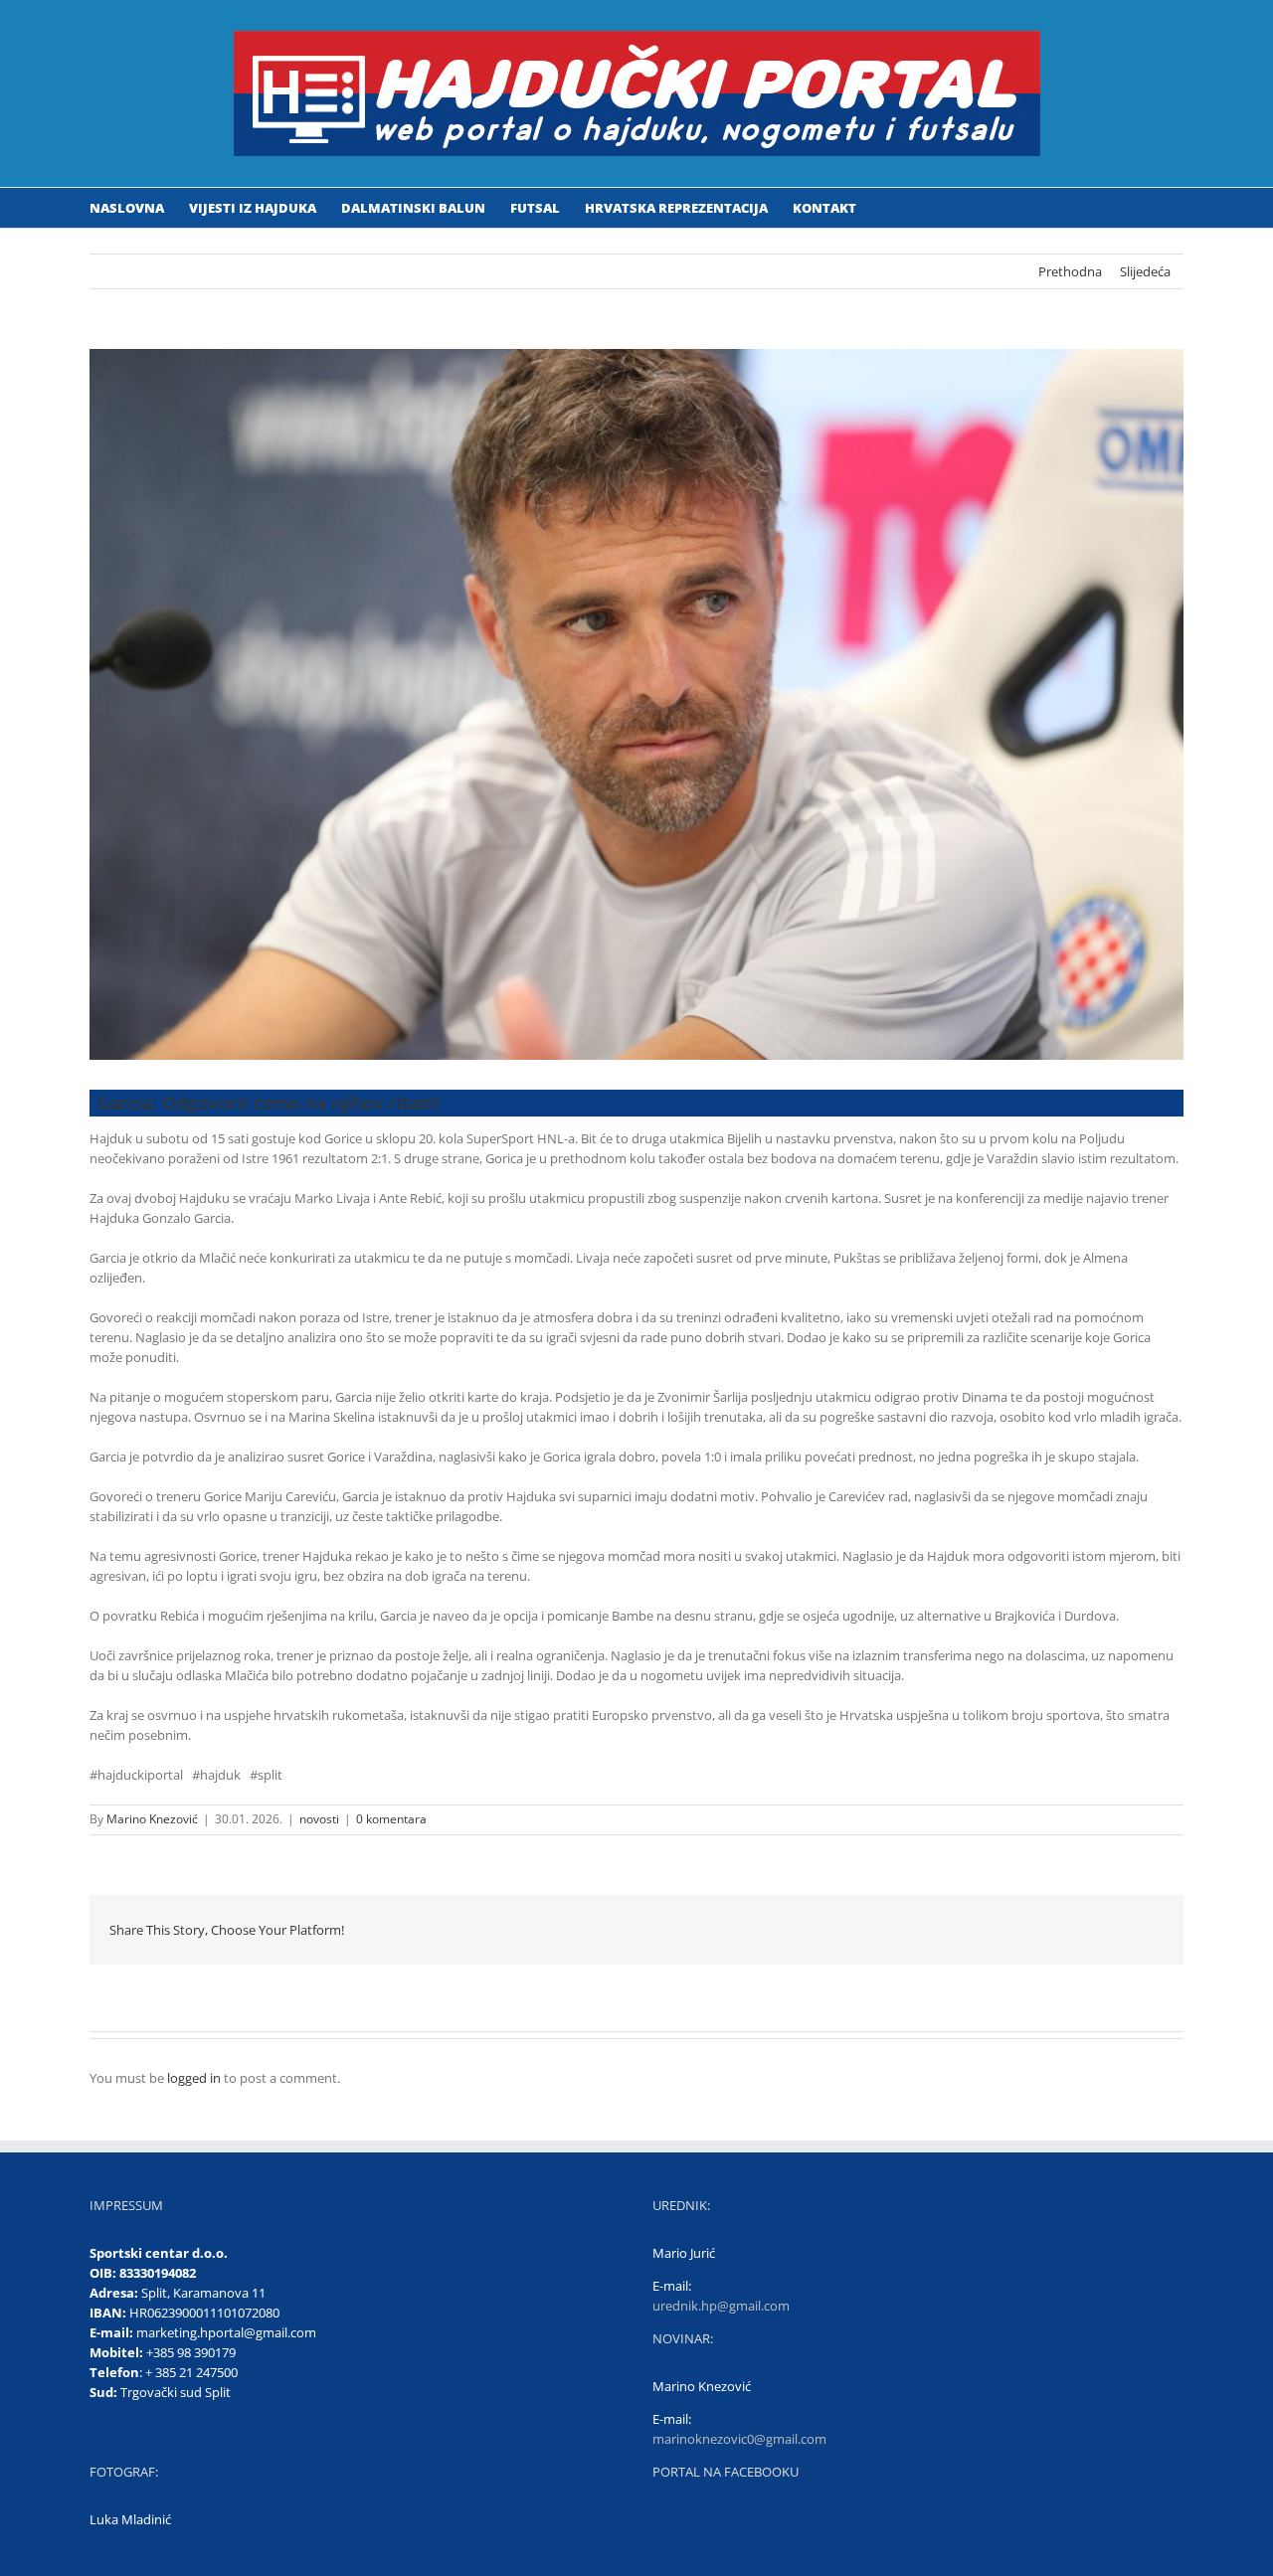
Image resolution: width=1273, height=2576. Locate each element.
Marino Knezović (152, 1819)
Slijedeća (1145, 271)
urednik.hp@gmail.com (721, 2306)
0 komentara (391, 1819)
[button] (886, 208)
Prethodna (1070, 271)
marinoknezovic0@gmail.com (739, 2439)
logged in (194, 2078)
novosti (319, 1819)
